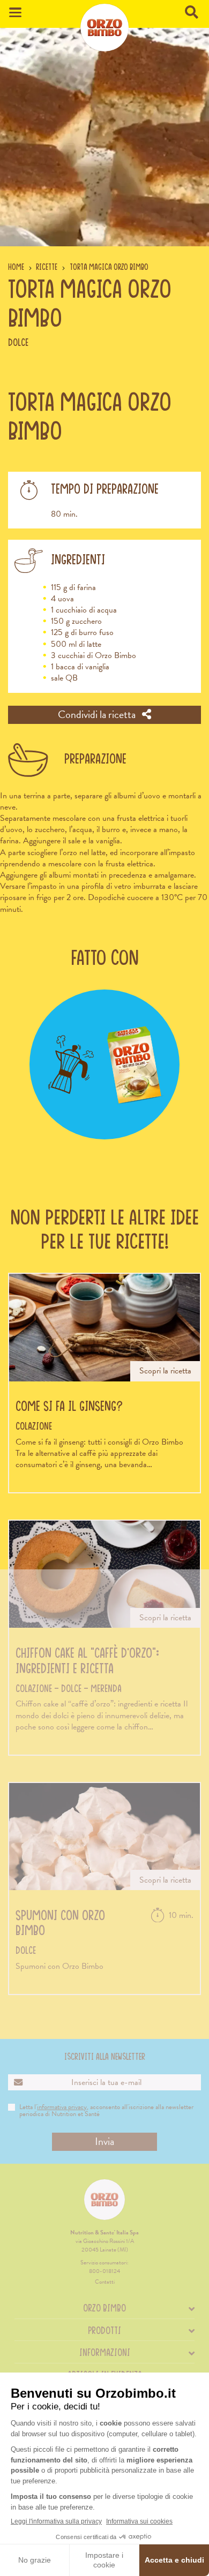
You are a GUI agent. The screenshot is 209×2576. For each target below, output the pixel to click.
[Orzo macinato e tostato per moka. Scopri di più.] (105, 1065)
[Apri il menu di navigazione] (15, 13)
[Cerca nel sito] (193, 13)
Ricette (47, 267)
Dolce (18, 342)
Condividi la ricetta (98, 714)
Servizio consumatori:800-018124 (104, 2267)
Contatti (105, 2282)
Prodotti (104, 2330)
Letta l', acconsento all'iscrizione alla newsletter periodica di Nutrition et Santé (106, 2111)
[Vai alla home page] (104, 27)
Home (16, 267)
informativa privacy (62, 2107)
